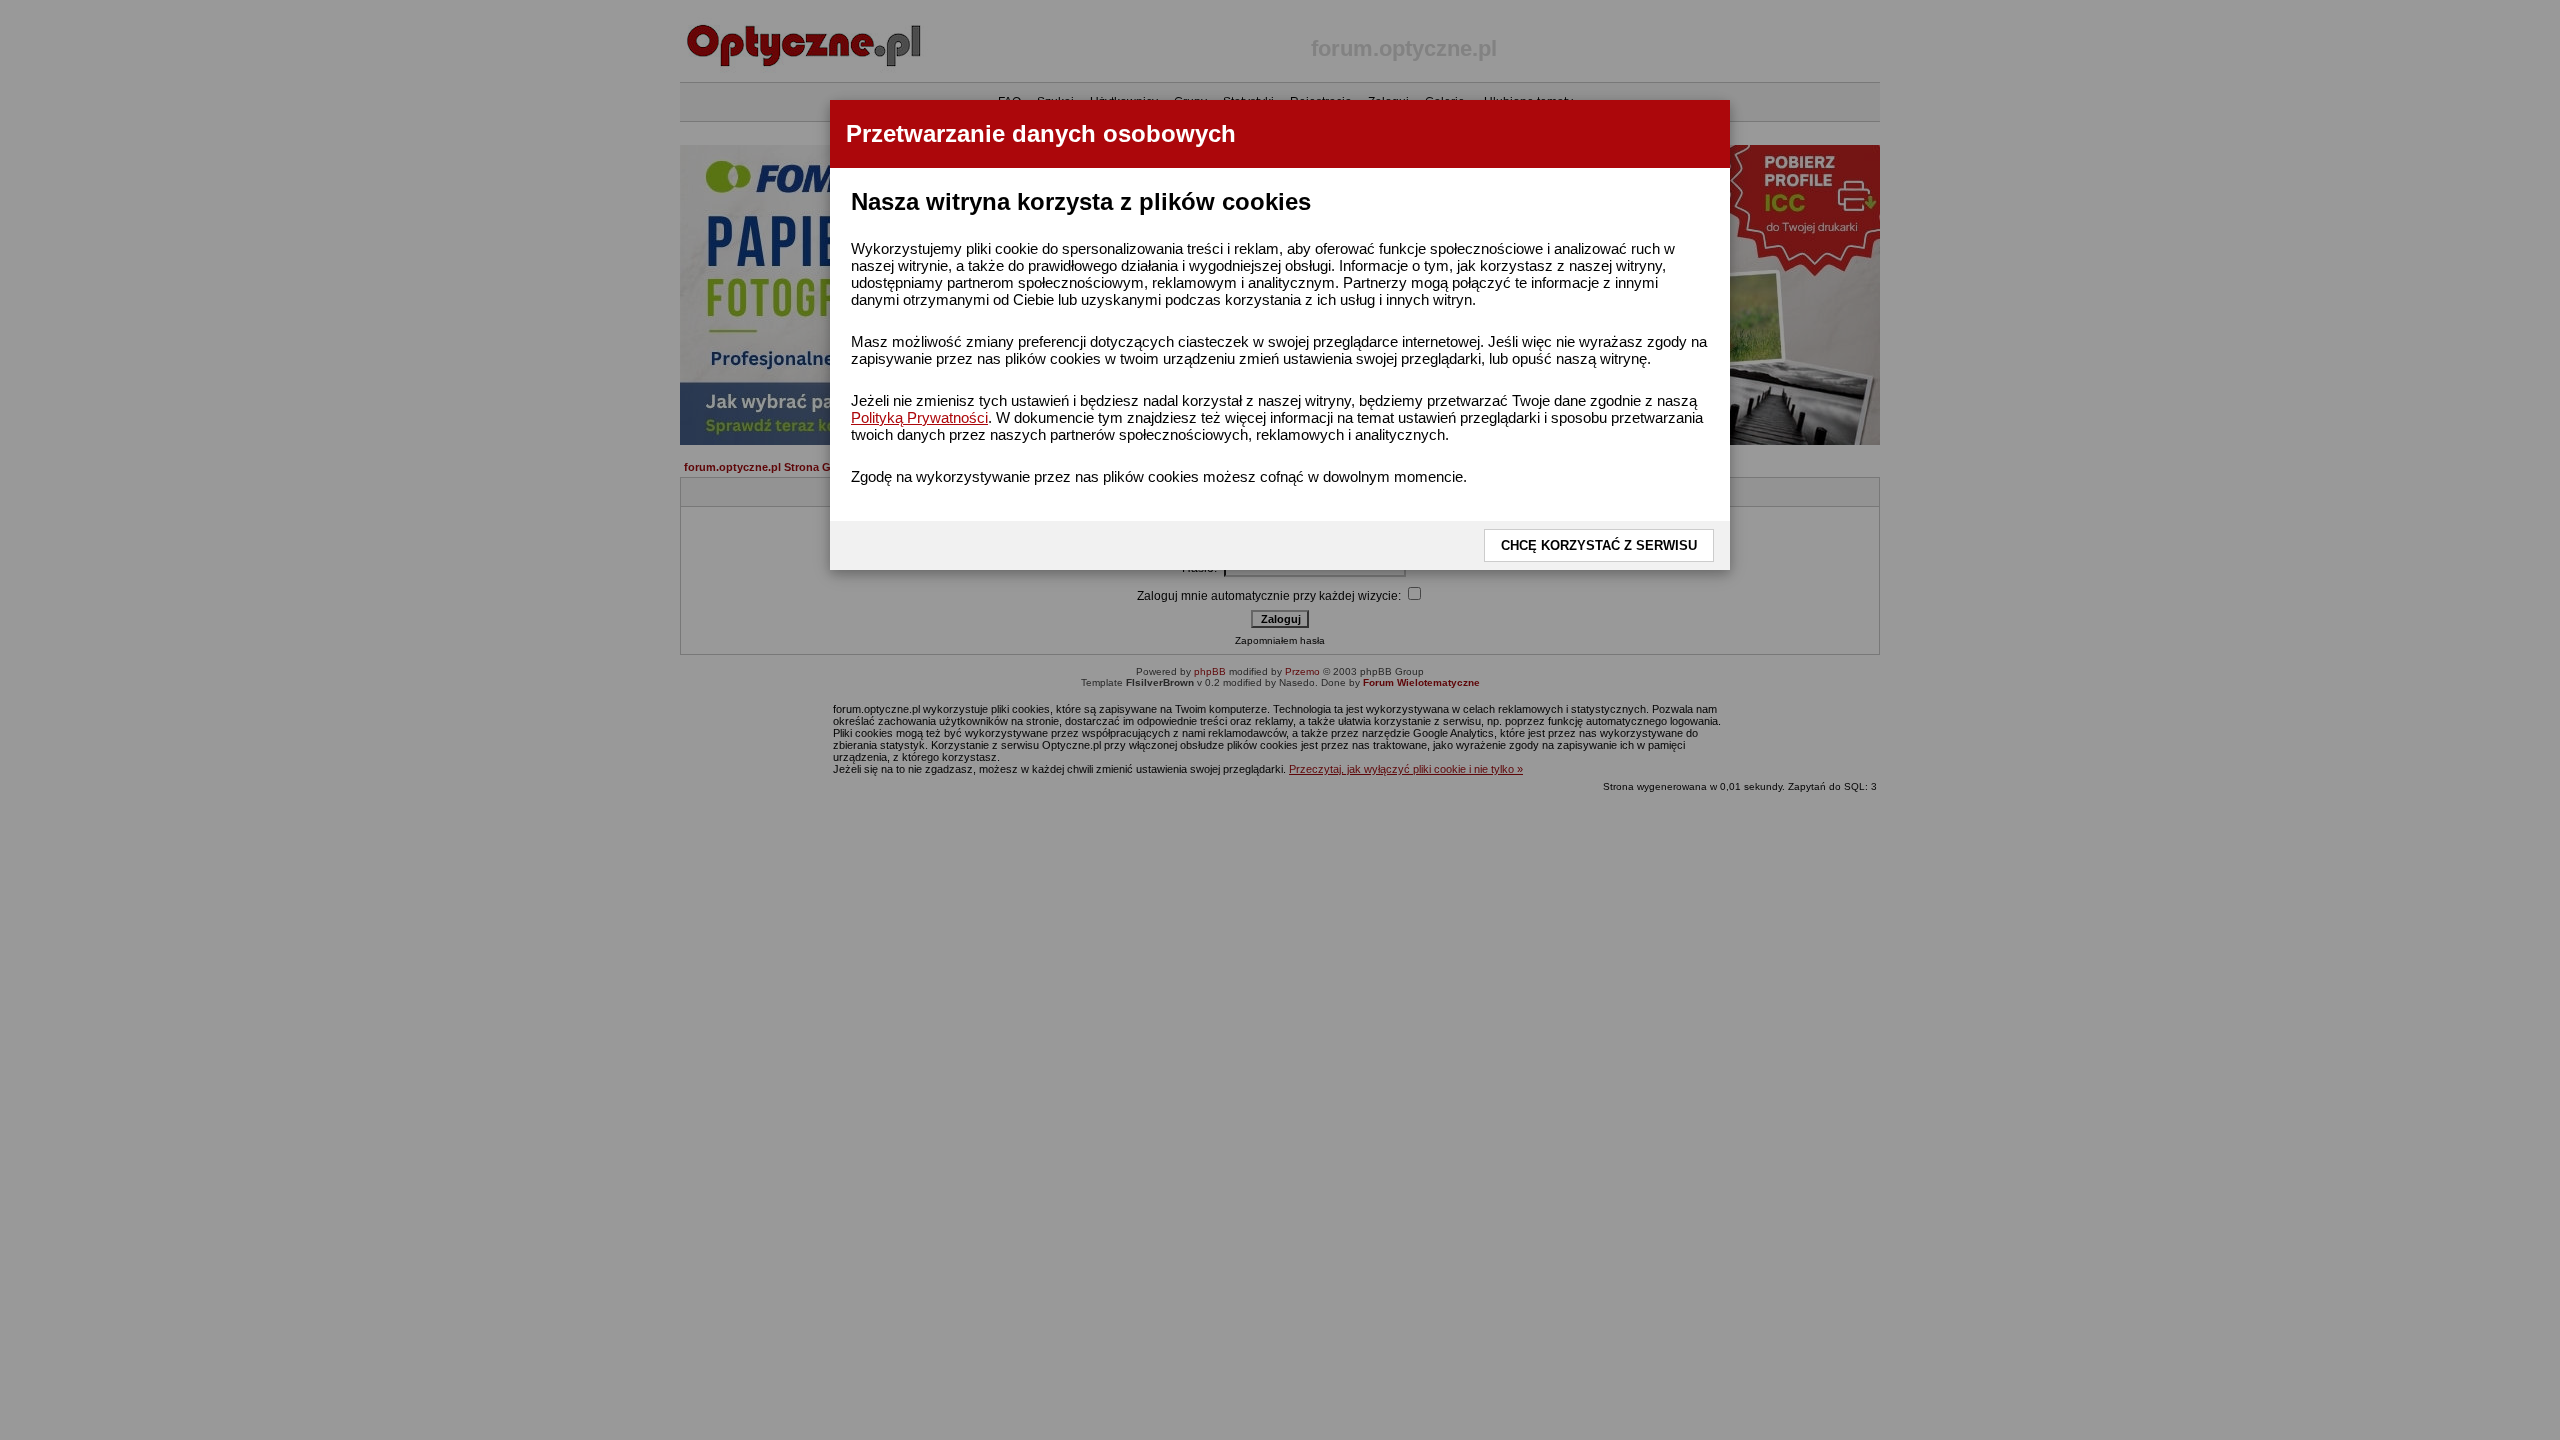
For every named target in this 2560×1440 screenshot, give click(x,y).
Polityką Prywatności (919, 417)
